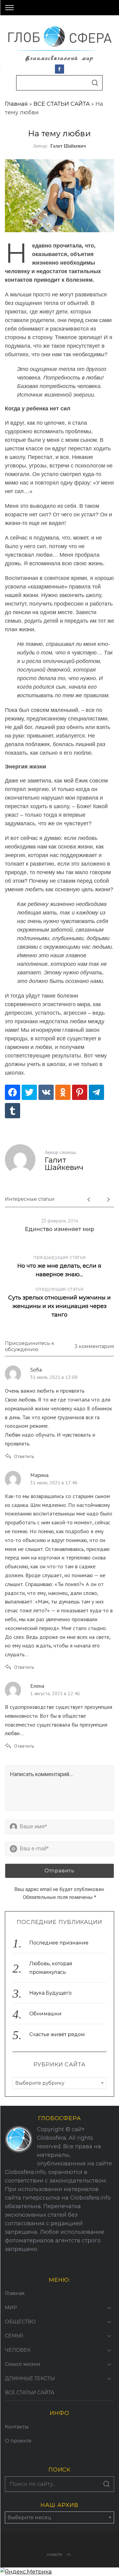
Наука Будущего (50, 1993)
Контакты (17, 2427)
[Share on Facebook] (13, 1092)
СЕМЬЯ (14, 2336)
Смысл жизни (23, 2364)
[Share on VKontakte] (46, 1092)
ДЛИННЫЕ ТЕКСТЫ (30, 2378)
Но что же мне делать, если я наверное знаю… (59, 1266)
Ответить (24, 1456)
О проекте (18, 2441)
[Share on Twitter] (29, 1092)
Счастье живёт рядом (57, 2034)
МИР (11, 2308)
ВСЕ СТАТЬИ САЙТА (62, 104)
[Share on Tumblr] (13, 1111)
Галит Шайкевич (68, 146)
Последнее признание (59, 1943)
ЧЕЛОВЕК (18, 2350)
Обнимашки (45, 2014)
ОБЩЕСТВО (20, 2322)
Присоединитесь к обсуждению (30, 1347)
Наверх (54, 2554)
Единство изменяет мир (60, 1229)
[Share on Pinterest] (80, 1092)
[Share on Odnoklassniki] (63, 1092)
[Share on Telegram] (96, 1092)
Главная (16, 104)
